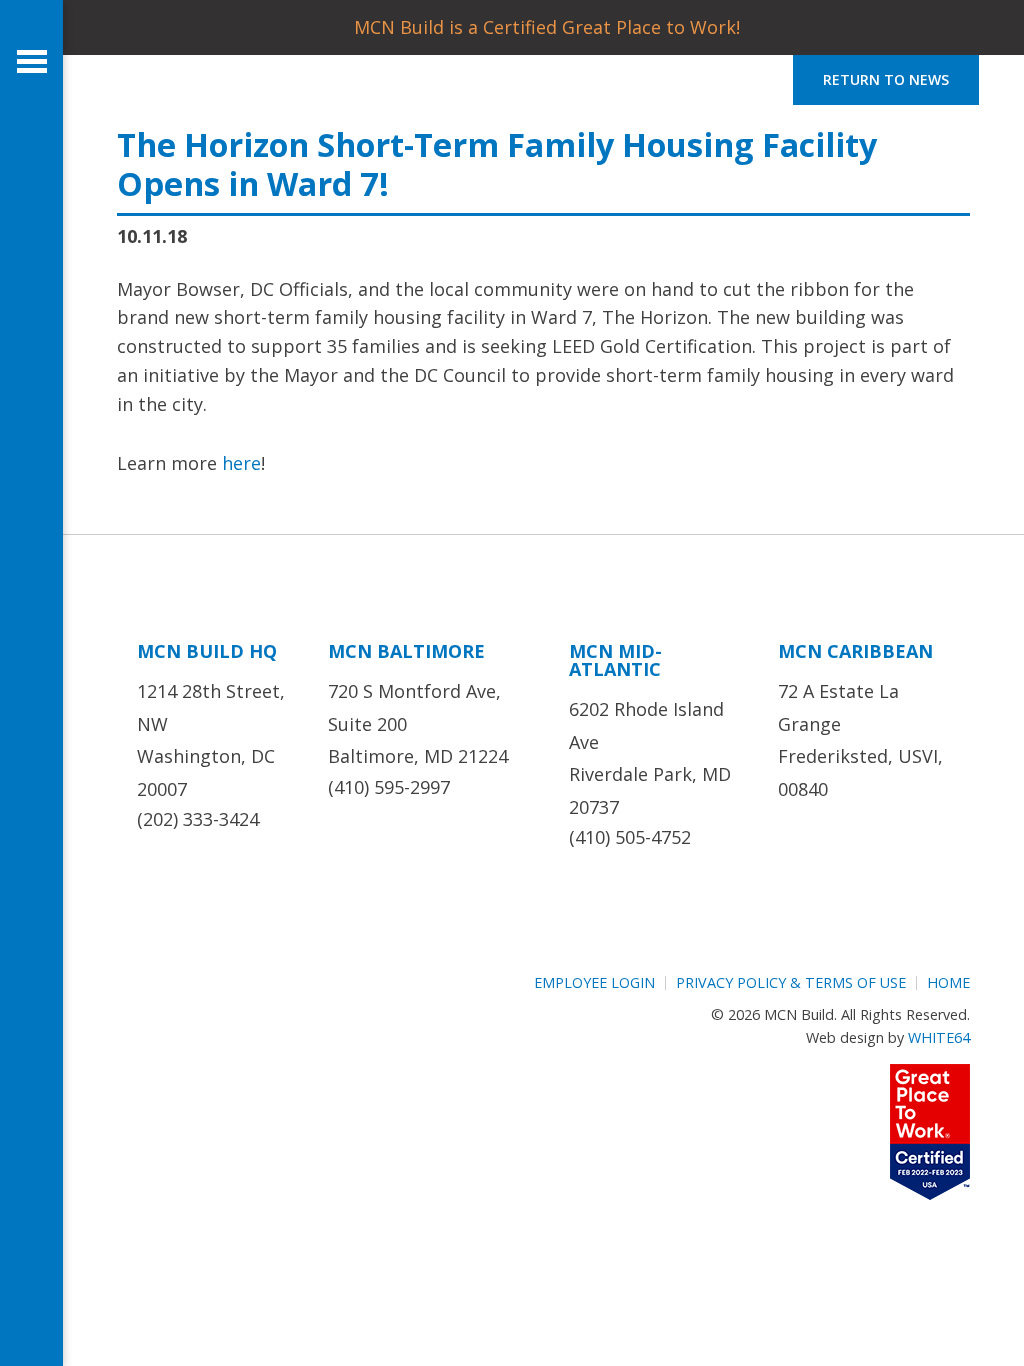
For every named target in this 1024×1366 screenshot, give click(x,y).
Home (948, 982)
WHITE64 (939, 1037)
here (241, 463)
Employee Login (594, 982)
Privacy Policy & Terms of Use (791, 982)
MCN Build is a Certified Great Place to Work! (547, 27)
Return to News (886, 79)
